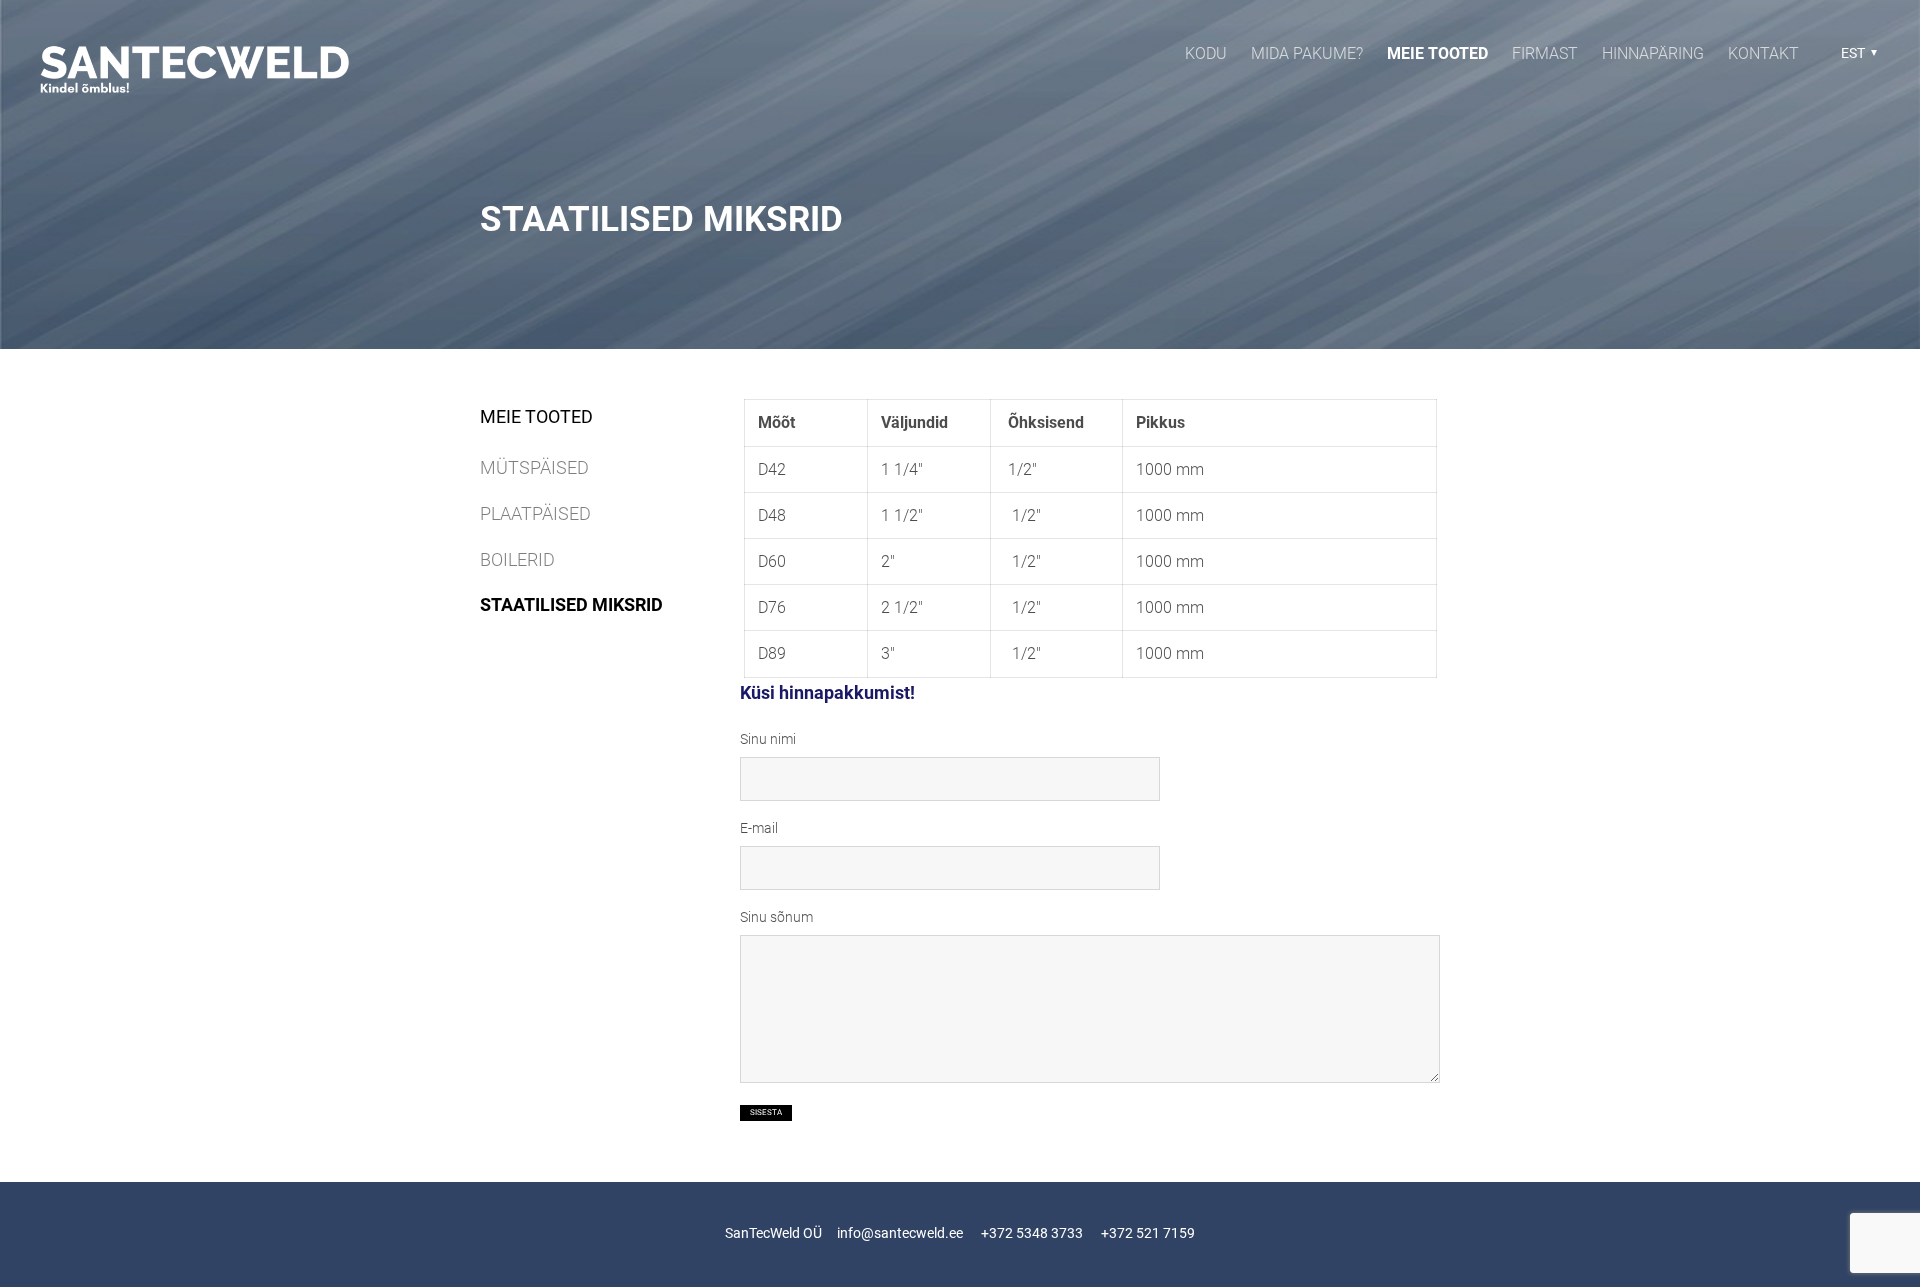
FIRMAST (1545, 53)
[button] (1856, 53)
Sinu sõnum (776, 917)
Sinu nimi (768, 739)
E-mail (759, 828)
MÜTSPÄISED (534, 467)
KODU (1206, 53)
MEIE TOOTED (1437, 53)
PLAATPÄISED (535, 513)
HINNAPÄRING (1653, 53)
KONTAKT (1763, 53)
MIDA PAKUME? (1307, 53)
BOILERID (517, 559)
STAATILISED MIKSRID (571, 604)
